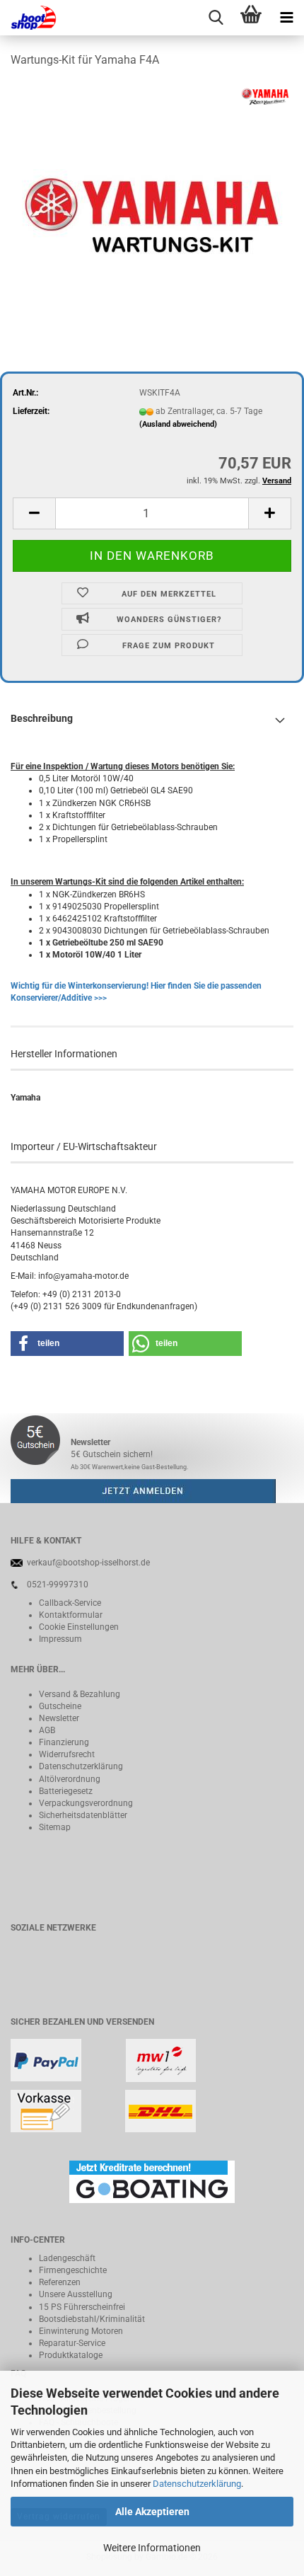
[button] (34, 513)
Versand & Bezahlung (80, 1694)
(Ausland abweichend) (178, 424)
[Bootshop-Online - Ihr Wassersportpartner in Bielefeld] (28, 18)
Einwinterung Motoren (81, 2331)
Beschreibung (42, 718)
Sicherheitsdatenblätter (83, 1815)
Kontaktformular (71, 1615)
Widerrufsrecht (67, 1754)
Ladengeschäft (67, 2258)
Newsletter (59, 1718)
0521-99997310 (58, 1585)
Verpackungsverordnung (86, 1803)
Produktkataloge (71, 2355)
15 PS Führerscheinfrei (82, 2307)
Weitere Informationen (152, 2548)
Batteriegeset (64, 1791)
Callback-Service (70, 1603)
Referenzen (60, 2282)
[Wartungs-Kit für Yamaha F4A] (152, 187)
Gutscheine (60, 1706)
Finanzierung (64, 1742)
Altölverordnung (70, 1779)
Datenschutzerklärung (197, 2484)
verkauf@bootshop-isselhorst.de (88, 1563)
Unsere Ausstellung (76, 2294)
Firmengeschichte (73, 2270)
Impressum (60, 1639)
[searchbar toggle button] (216, 18)
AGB (47, 1730)
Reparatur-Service (72, 2343)
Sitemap (55, 1827)
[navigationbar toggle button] (286, 18)
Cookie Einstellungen (79, 1627)
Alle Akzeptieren (152, 2512)
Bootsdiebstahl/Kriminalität (92, 2319)
